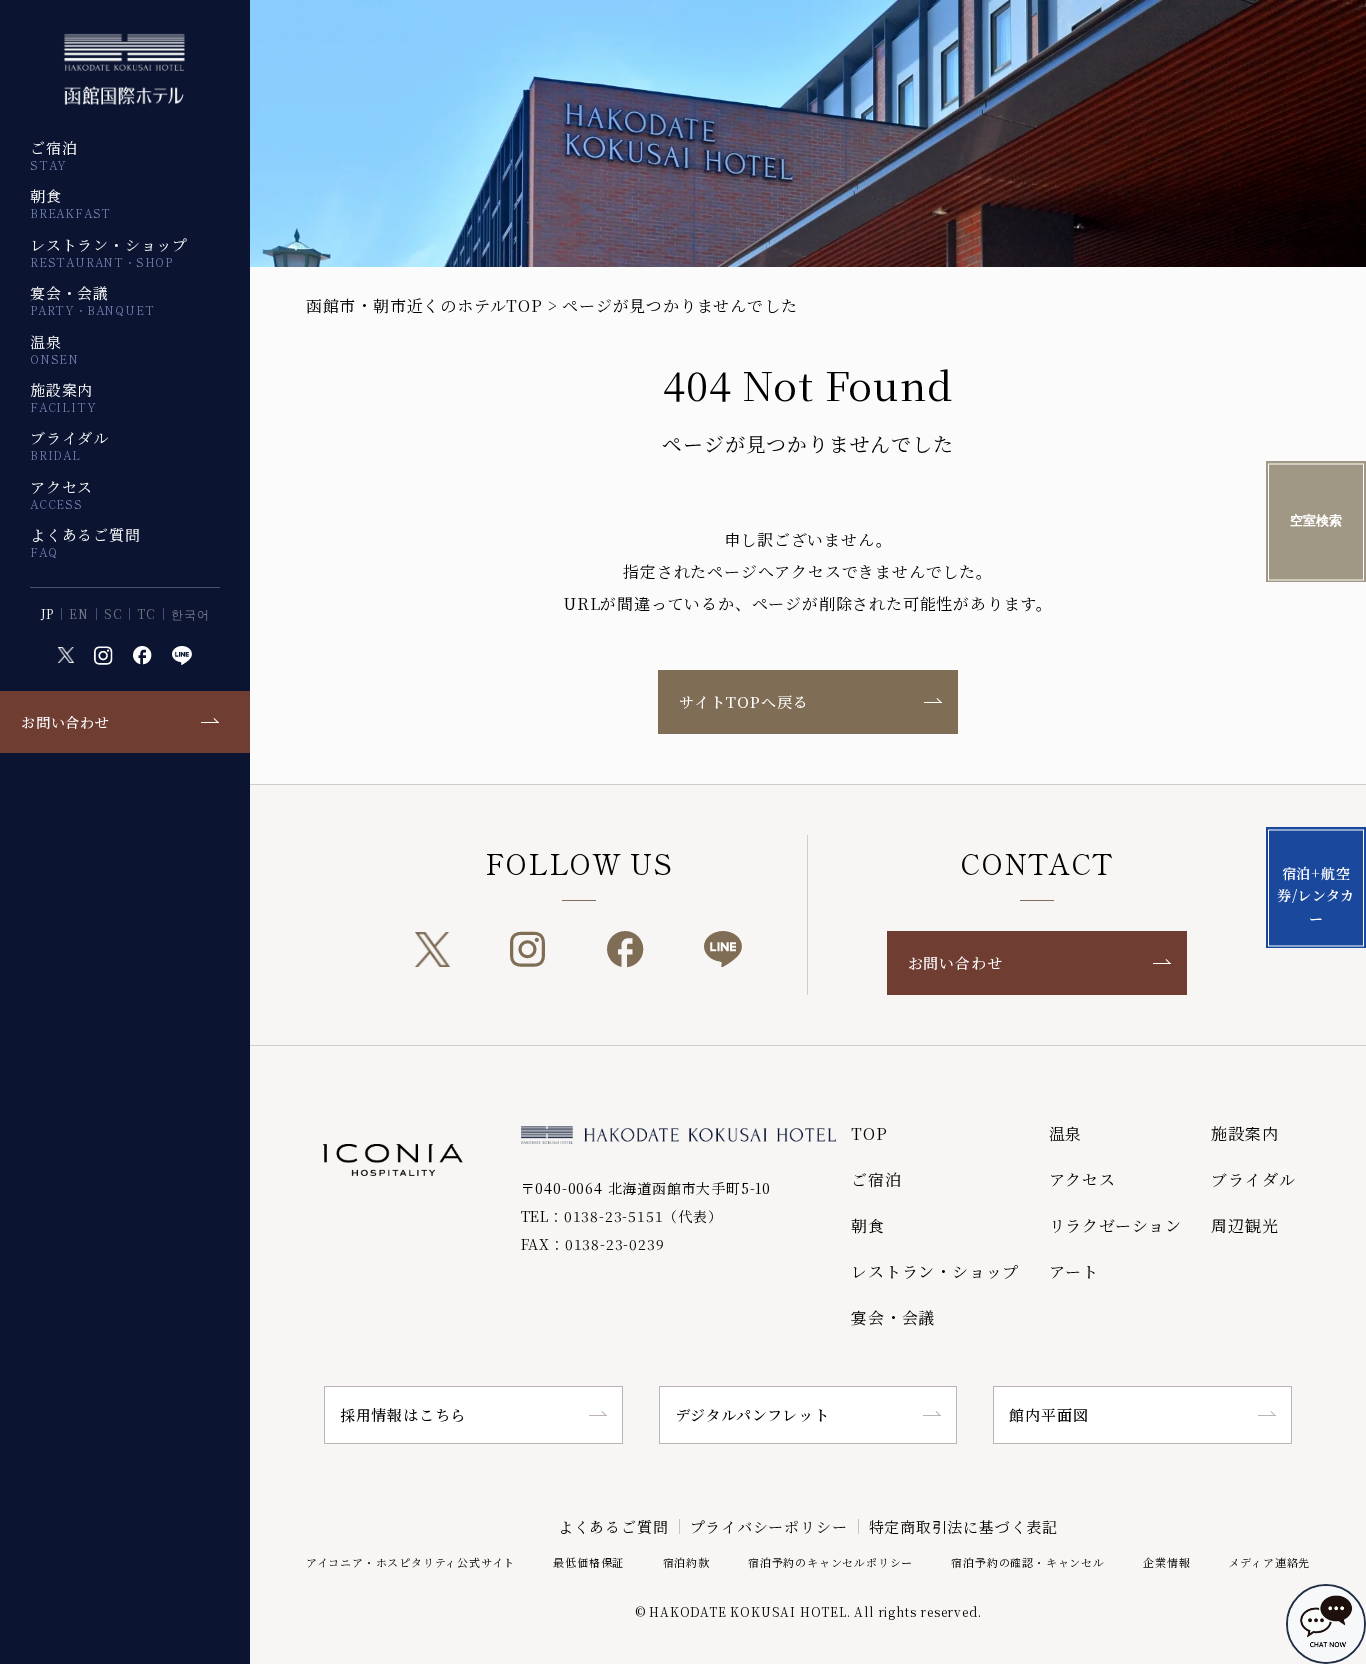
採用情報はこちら (403, 1414)
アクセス (61, 494)
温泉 (54, 349)
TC (146, 614)
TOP (869, 1133)
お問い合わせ (65, 722)
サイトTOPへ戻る (743, 701)
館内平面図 (1048, 1414)
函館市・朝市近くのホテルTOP (424, 305)
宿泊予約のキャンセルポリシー (830, 1562)
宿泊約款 (686, 1562)
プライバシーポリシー (769, 1526)
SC (113, 614)
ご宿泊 (53, 155)
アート (1074, 1271)
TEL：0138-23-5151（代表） (622, 1216)
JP (48, 614)
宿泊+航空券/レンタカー (1316, 895)
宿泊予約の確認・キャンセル (1027, 1562)
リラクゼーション (1115, 1225)
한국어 (190, 614)
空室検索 (1316, 521)
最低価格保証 (588, 1562)
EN (79, 614)
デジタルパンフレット (752, 1414)
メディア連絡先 (1270, 1562)
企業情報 (1166, 1562)
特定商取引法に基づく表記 (964, 1526)
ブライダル (69, 445)
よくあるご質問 (85, 542)
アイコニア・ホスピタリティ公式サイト (410, 1562)
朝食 (70, 203)
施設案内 (63, 397)
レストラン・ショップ (109, 252)
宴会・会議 (92, 300)
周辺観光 (1244, 1225)
